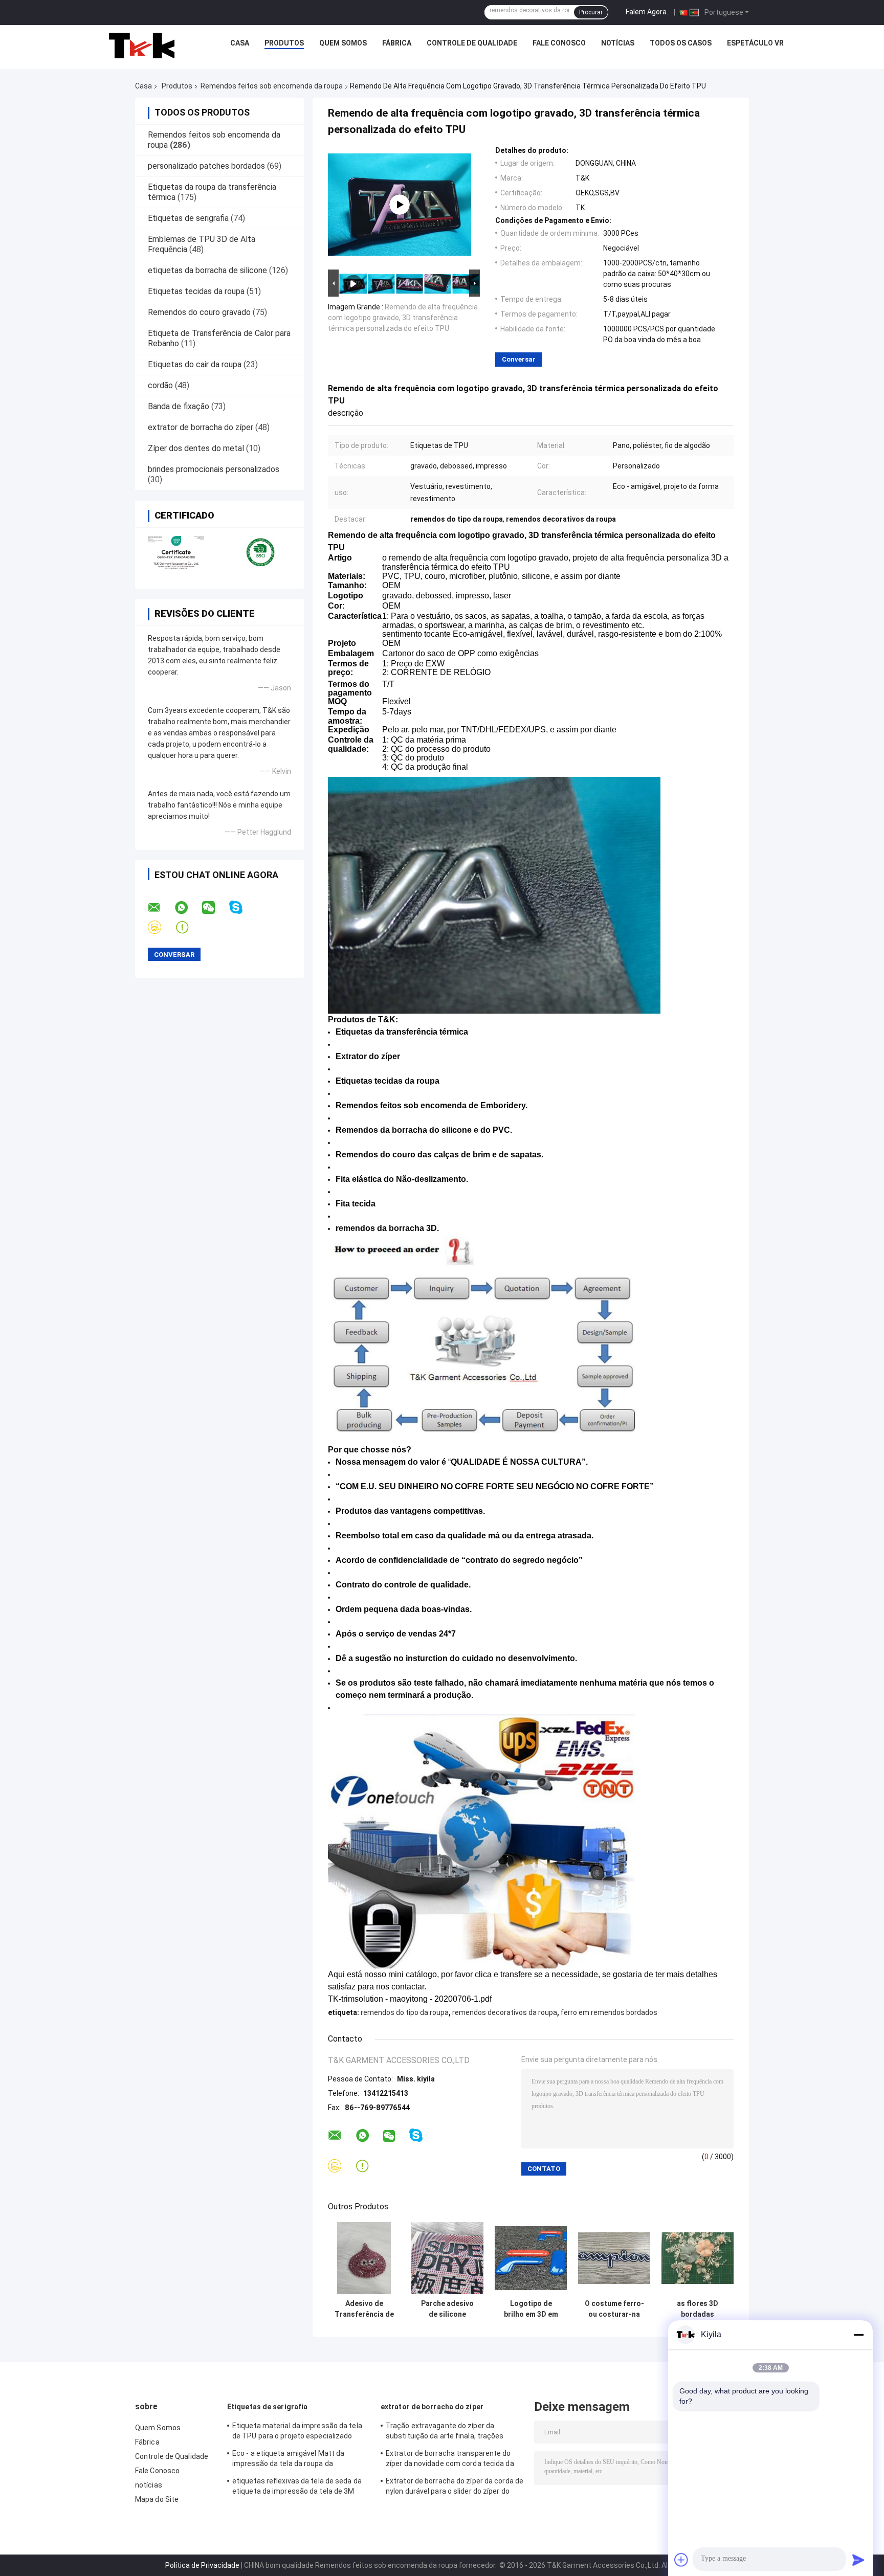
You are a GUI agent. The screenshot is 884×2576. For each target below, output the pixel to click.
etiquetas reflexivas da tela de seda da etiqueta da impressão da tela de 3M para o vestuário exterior (297, 2488)
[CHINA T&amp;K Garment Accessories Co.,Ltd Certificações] (177, 552)
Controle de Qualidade (472, 43)
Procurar (591, 12)
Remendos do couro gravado (199, 312)
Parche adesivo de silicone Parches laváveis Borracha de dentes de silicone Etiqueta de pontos (447, 2309)
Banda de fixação (179, 406)
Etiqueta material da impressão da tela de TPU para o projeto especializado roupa (297, 2432)
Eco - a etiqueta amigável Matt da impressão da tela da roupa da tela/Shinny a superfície (288, 2460)
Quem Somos (343, 43)
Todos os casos (681, 43)
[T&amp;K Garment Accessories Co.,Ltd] (142, 46)
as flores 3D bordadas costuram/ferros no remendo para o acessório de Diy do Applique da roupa (698, 2309)
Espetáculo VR (755, 43)
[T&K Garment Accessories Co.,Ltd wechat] (215, 908)
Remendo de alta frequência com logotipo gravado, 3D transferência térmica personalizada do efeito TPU (403, 318)
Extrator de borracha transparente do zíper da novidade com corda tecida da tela (450, 2460)
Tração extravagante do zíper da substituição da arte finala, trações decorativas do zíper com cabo (445, 2432)
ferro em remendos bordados (609, 2012)
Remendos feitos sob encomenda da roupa (272, 86)
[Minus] (858, 2335)
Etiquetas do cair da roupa (195, 364)
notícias (618, 43)
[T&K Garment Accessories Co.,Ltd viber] (161, 927)
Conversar (519, 359)
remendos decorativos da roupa (505, 2012)
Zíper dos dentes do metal (196, 448)
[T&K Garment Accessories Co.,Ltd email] (161, 908)
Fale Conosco (559, 43)
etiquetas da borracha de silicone (207, 270)
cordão (160, 385)
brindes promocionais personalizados (214, 469)
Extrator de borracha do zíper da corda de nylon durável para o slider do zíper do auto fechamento (455, 2488)
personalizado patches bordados (206, 166)
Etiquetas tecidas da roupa (196, 291)
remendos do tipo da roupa (405, 2012)
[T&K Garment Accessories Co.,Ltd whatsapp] (188, 908)
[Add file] (681, 2560)
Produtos (284, 43)
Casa (240, 43)
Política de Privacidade (202, 2565)
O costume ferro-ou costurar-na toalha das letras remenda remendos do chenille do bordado (614, 2309)
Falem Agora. (647, 12)
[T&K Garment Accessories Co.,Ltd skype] (242, 908)
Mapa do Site (157, 2499)
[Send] (858, 2560)
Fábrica (397, 43)
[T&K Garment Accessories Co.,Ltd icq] (189, 927)
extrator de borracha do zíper (201, 427)
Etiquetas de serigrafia (188, 218)
